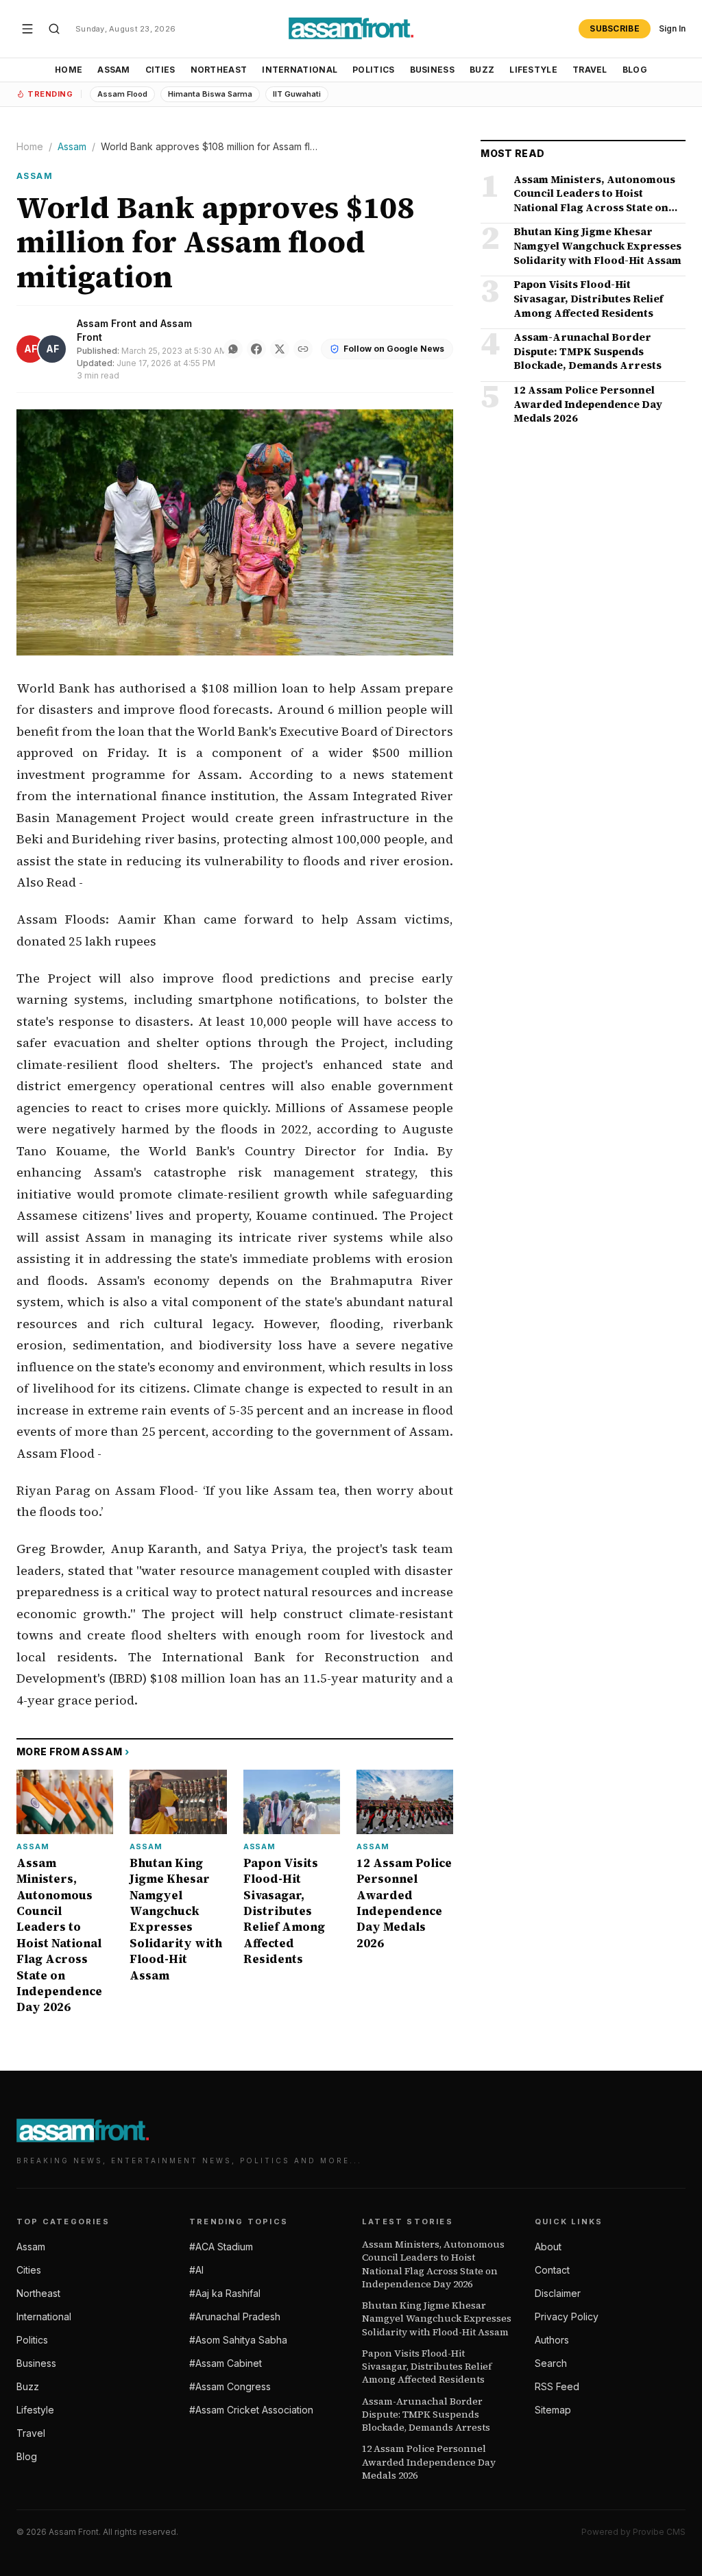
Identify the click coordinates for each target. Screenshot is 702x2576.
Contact (552, 2270)
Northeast (219, 70)
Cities (160, 70)
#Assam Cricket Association (251, 2410)
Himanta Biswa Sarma (210, 94)
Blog (635, 70)
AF (31, 349)
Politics (373, 70)
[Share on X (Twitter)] (280, 349)
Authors (552, 2340)
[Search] (54, 29)
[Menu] (27, 29)
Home (69, 70)
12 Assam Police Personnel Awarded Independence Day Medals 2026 (429, 2462)
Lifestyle (533, 70)
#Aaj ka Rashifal (225, 2293)
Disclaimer (558, 2293)
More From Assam (73, 1752)
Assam (114, 70)
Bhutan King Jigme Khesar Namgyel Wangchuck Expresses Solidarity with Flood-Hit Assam (437, 2319)
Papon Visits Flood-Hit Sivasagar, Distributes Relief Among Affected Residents (427, 2367)
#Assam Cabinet (226, 2363)
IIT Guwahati (297, 94)
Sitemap (553, 2410)
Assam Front (107, 323)
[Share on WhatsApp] (233, 349)
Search (551, 2363)
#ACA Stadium (221, 2247)
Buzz (482, 70)
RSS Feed (557, 2386)
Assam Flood (122, 94)
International (300, 70)
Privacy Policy (567, 2316)
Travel (590, 70)
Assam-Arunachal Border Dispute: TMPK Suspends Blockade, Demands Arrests (426, 2415)
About (548, 2247)
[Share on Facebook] (256, 349)
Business (432, 70)
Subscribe (615, 28)
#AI (196, 2270)
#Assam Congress (230, 2386)
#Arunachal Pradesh (235, 2316)
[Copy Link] (303, 349)
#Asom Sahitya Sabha (238, 2340)
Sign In (672, 28)
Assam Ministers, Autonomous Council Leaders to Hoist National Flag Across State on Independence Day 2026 (433, 2264)
